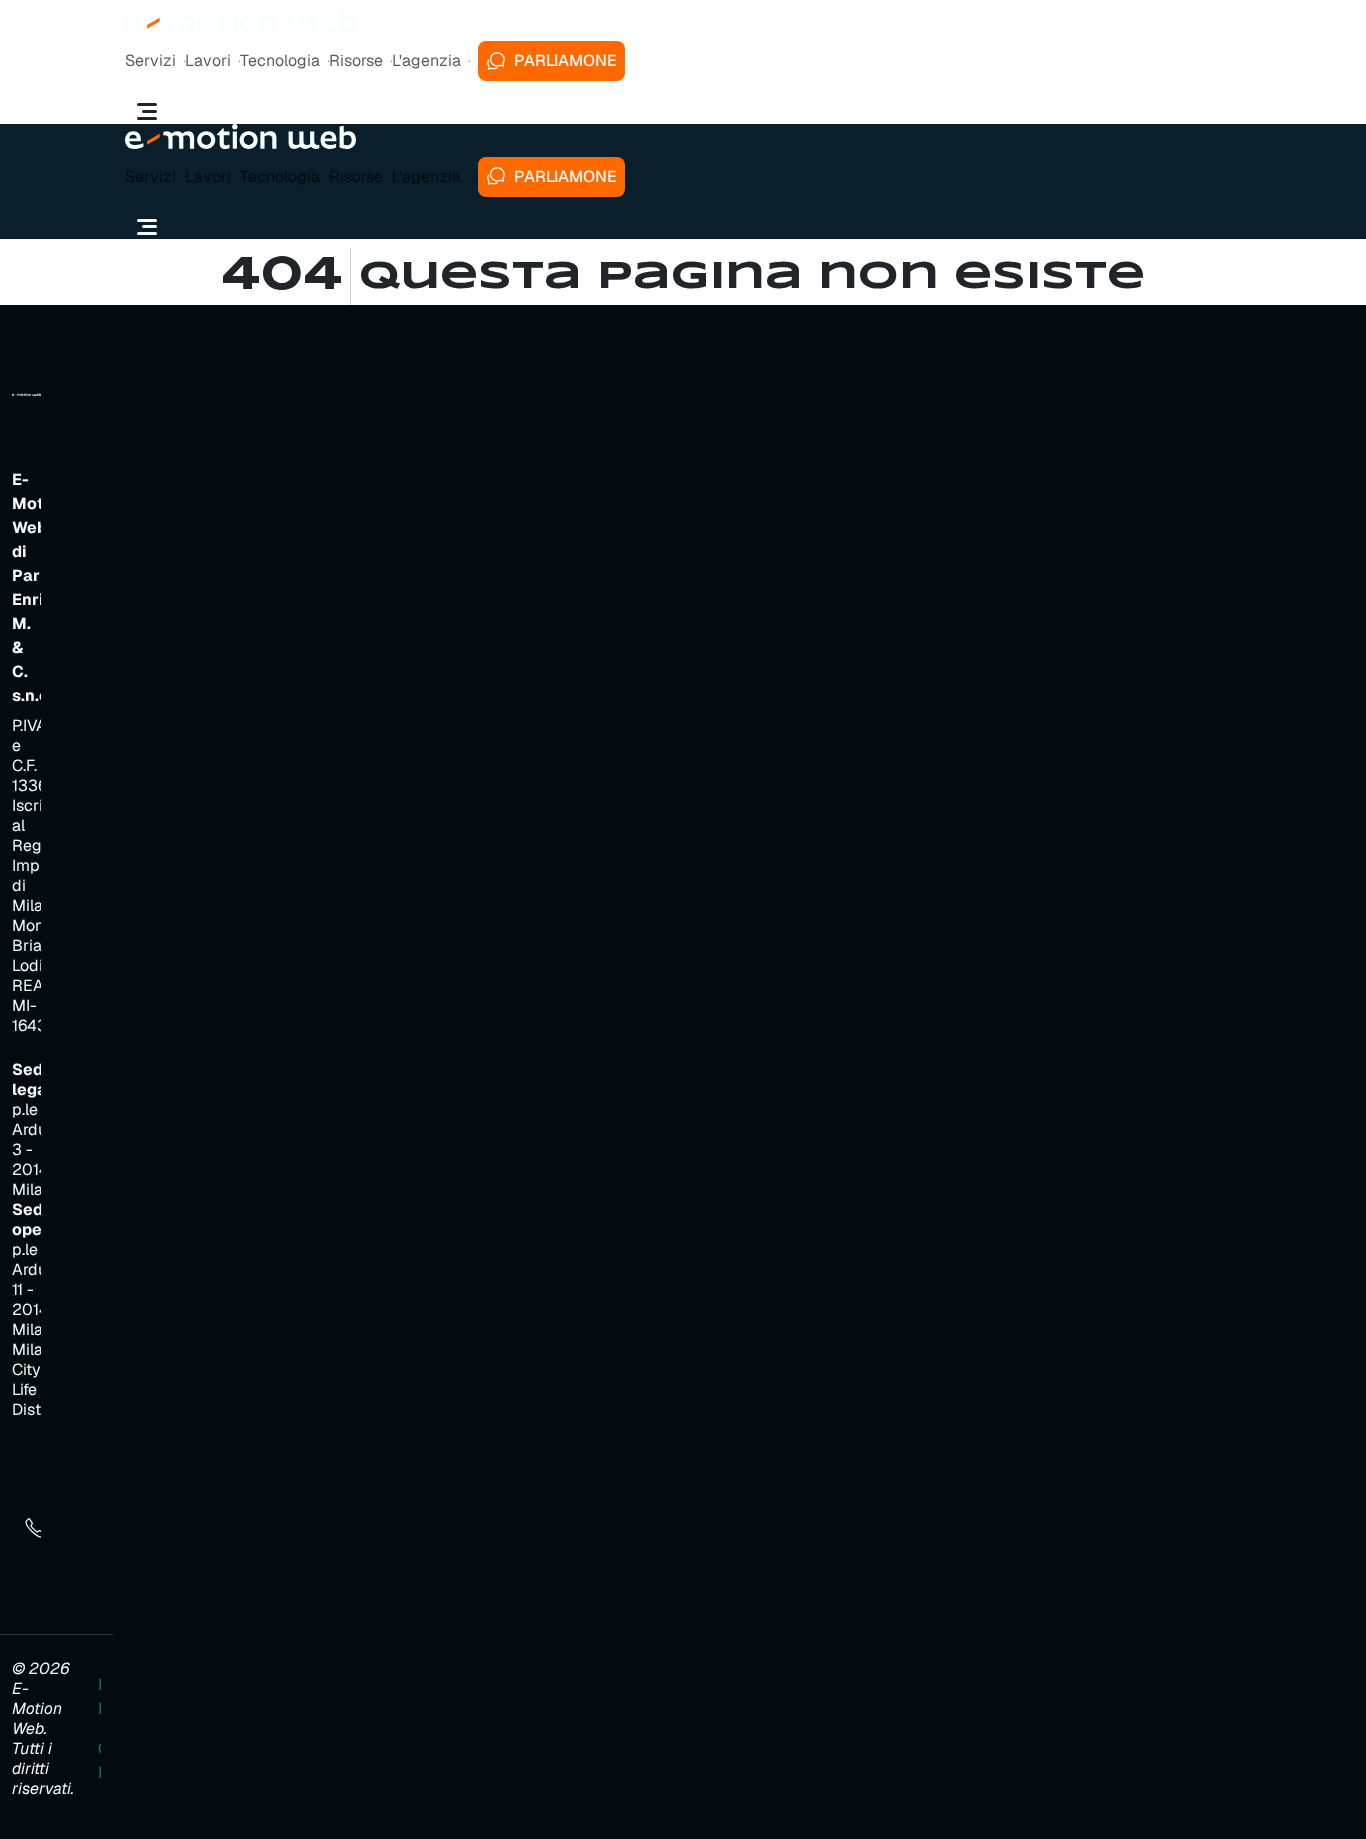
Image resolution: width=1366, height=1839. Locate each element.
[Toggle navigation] (147, 111)
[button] (155, 61)
